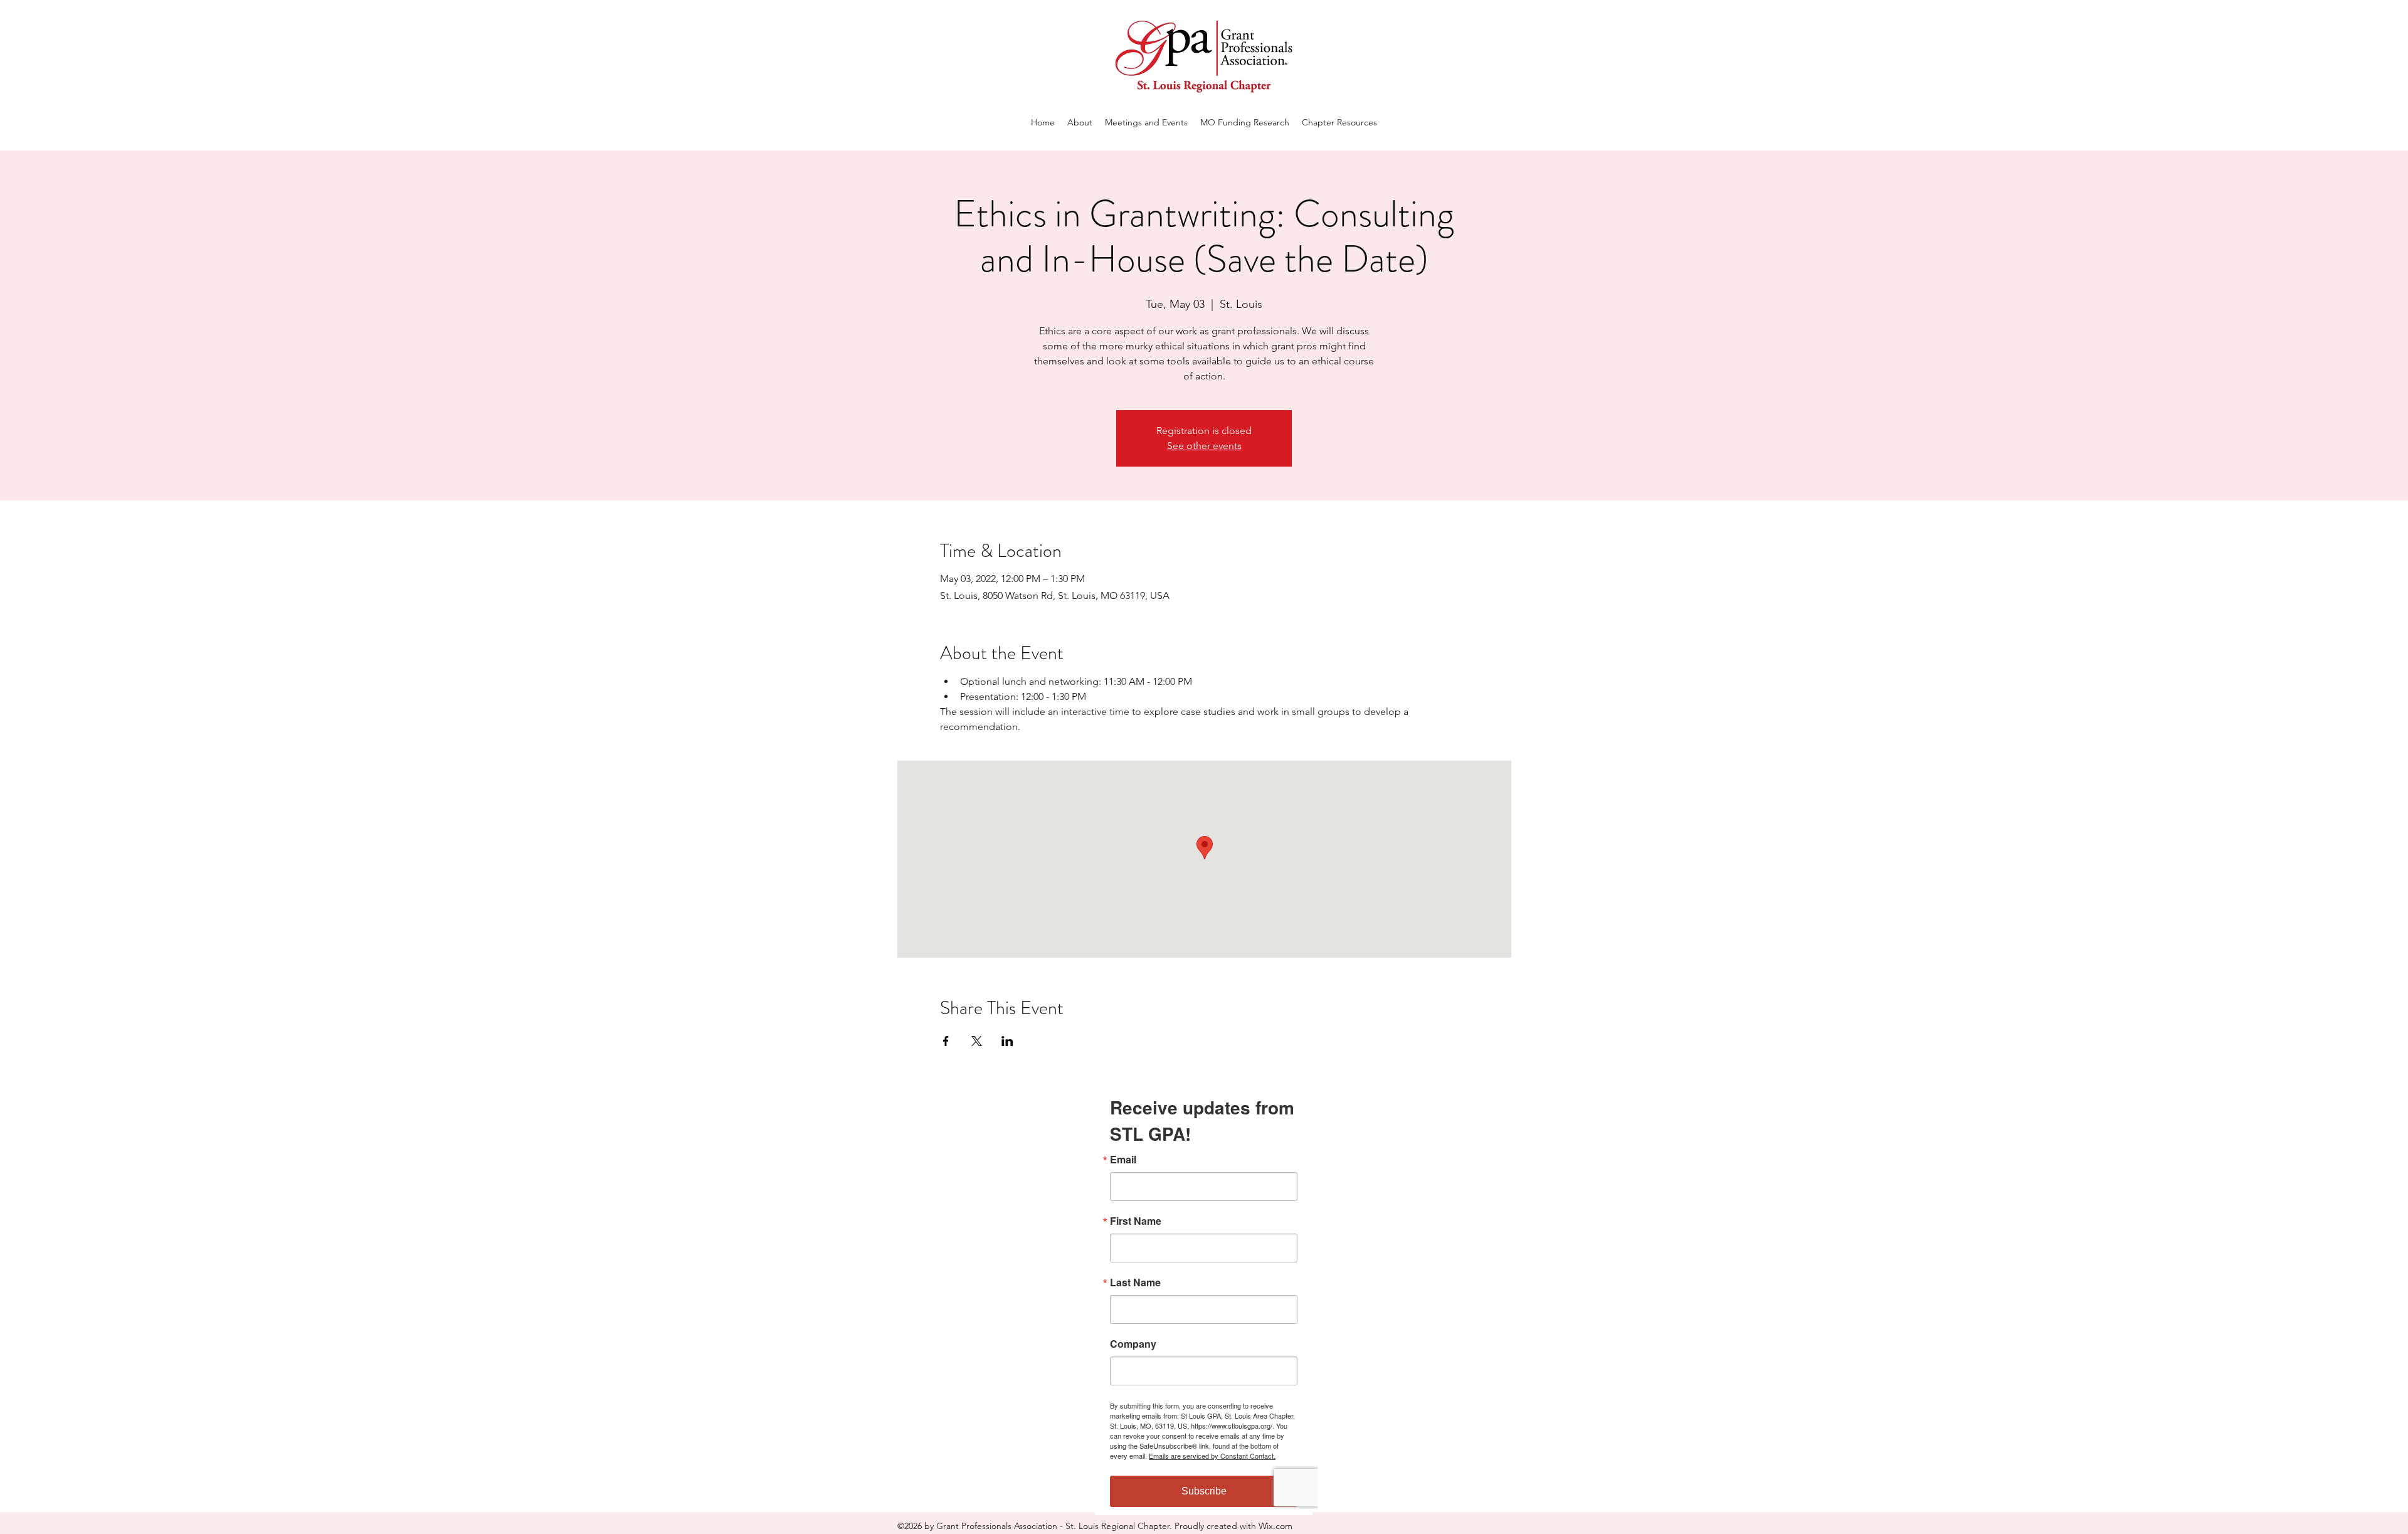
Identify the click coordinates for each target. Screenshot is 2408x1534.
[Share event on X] (977, 1041)
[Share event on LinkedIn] (1007, 1041)
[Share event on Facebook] (946, 1041)
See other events (1204, 446)
